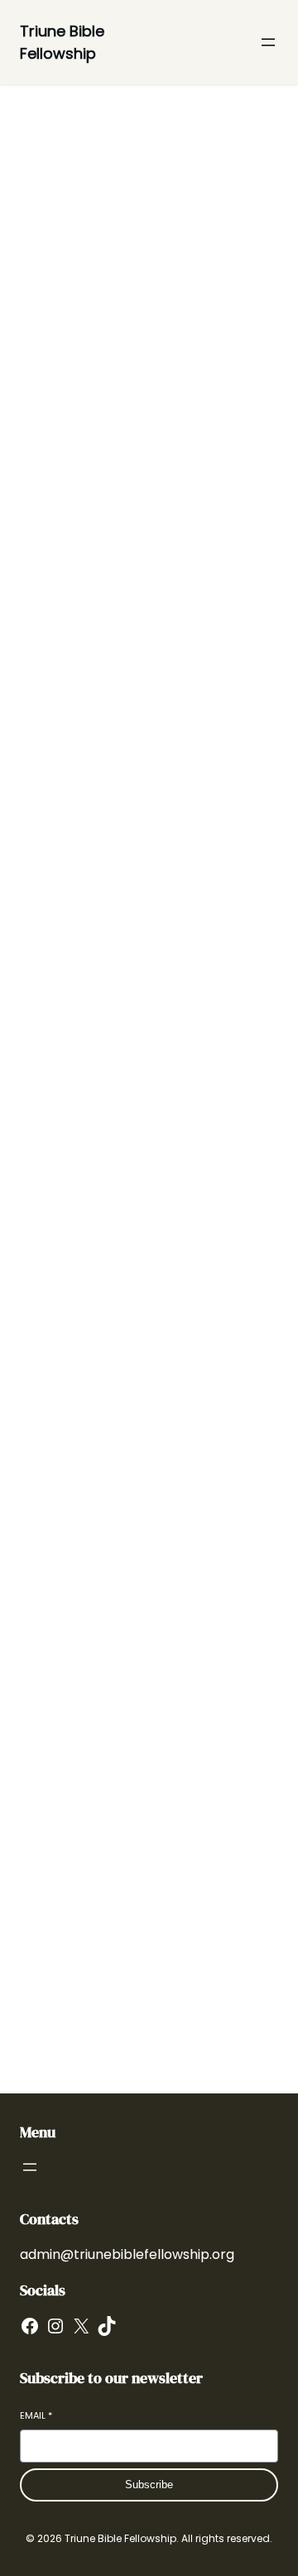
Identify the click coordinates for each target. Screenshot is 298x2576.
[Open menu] (268, 42)
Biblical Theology (67, 1729)
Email (36, 2416)
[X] (81, 2326)
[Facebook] (30, 2326)
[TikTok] (107, 2326)
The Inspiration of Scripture (105, 1918)
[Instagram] (55, 2326)
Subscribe (149, 2485)
